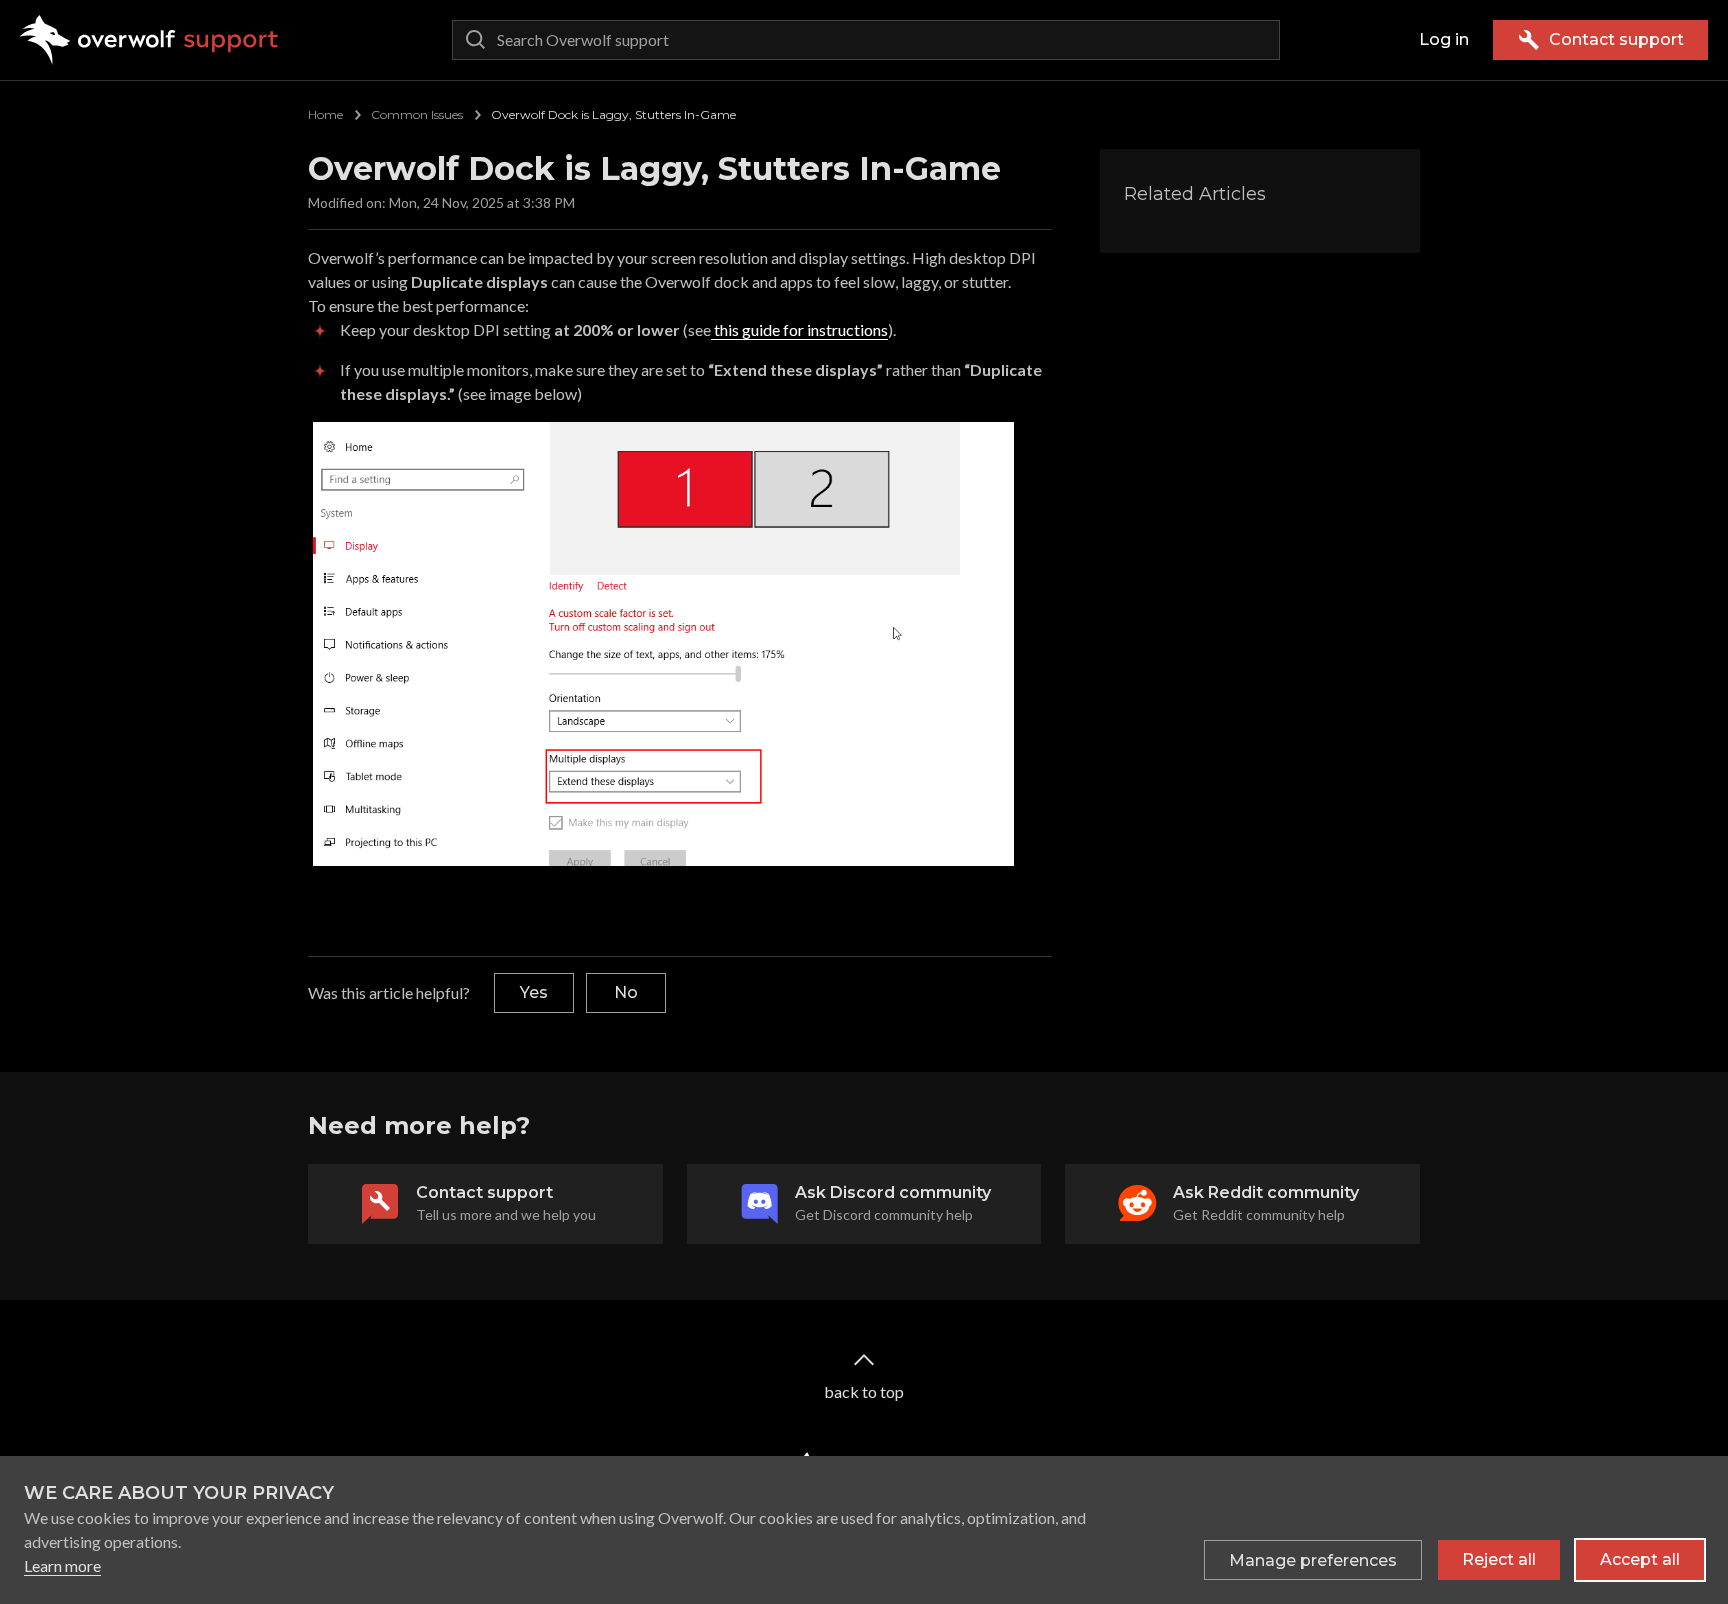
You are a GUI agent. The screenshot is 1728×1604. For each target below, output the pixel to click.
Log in (1444, 39)
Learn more (62, 1565)
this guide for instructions (799, 329)
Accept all (1640, 1559)
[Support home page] (149, 40)
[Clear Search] (1260, 40)
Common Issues (417, 114)
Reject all (1499, 1559)
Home (325, 114)
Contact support (1616, 39)
